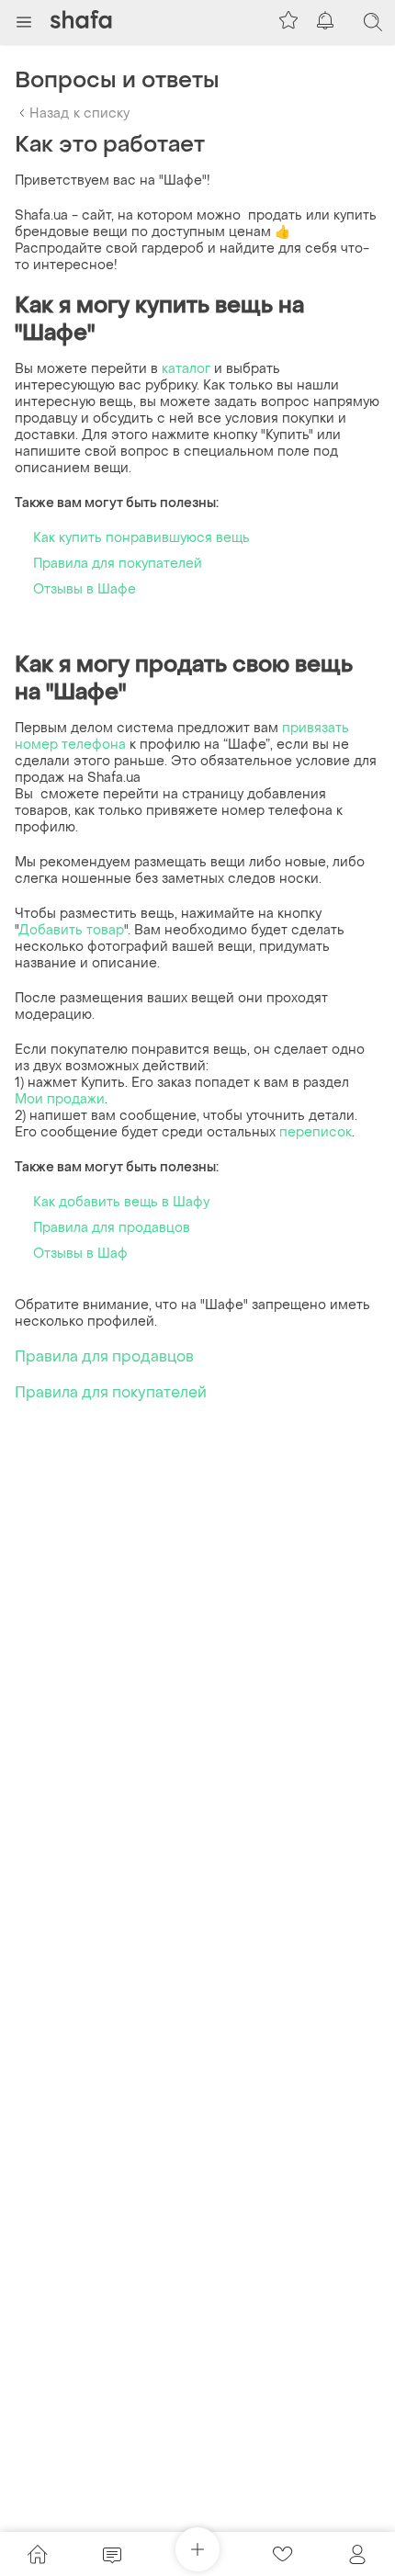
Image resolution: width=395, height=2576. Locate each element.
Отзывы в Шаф (80, 1254)
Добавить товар (71, 930)
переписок (316, 1132)
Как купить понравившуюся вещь (141, 538)
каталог (188, 369)
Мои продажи (60, 1099)
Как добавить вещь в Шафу (121, 1202)
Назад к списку (79, 113)
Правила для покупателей (118, 564)
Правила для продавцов (112, 1228)
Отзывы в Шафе (85, 589)
